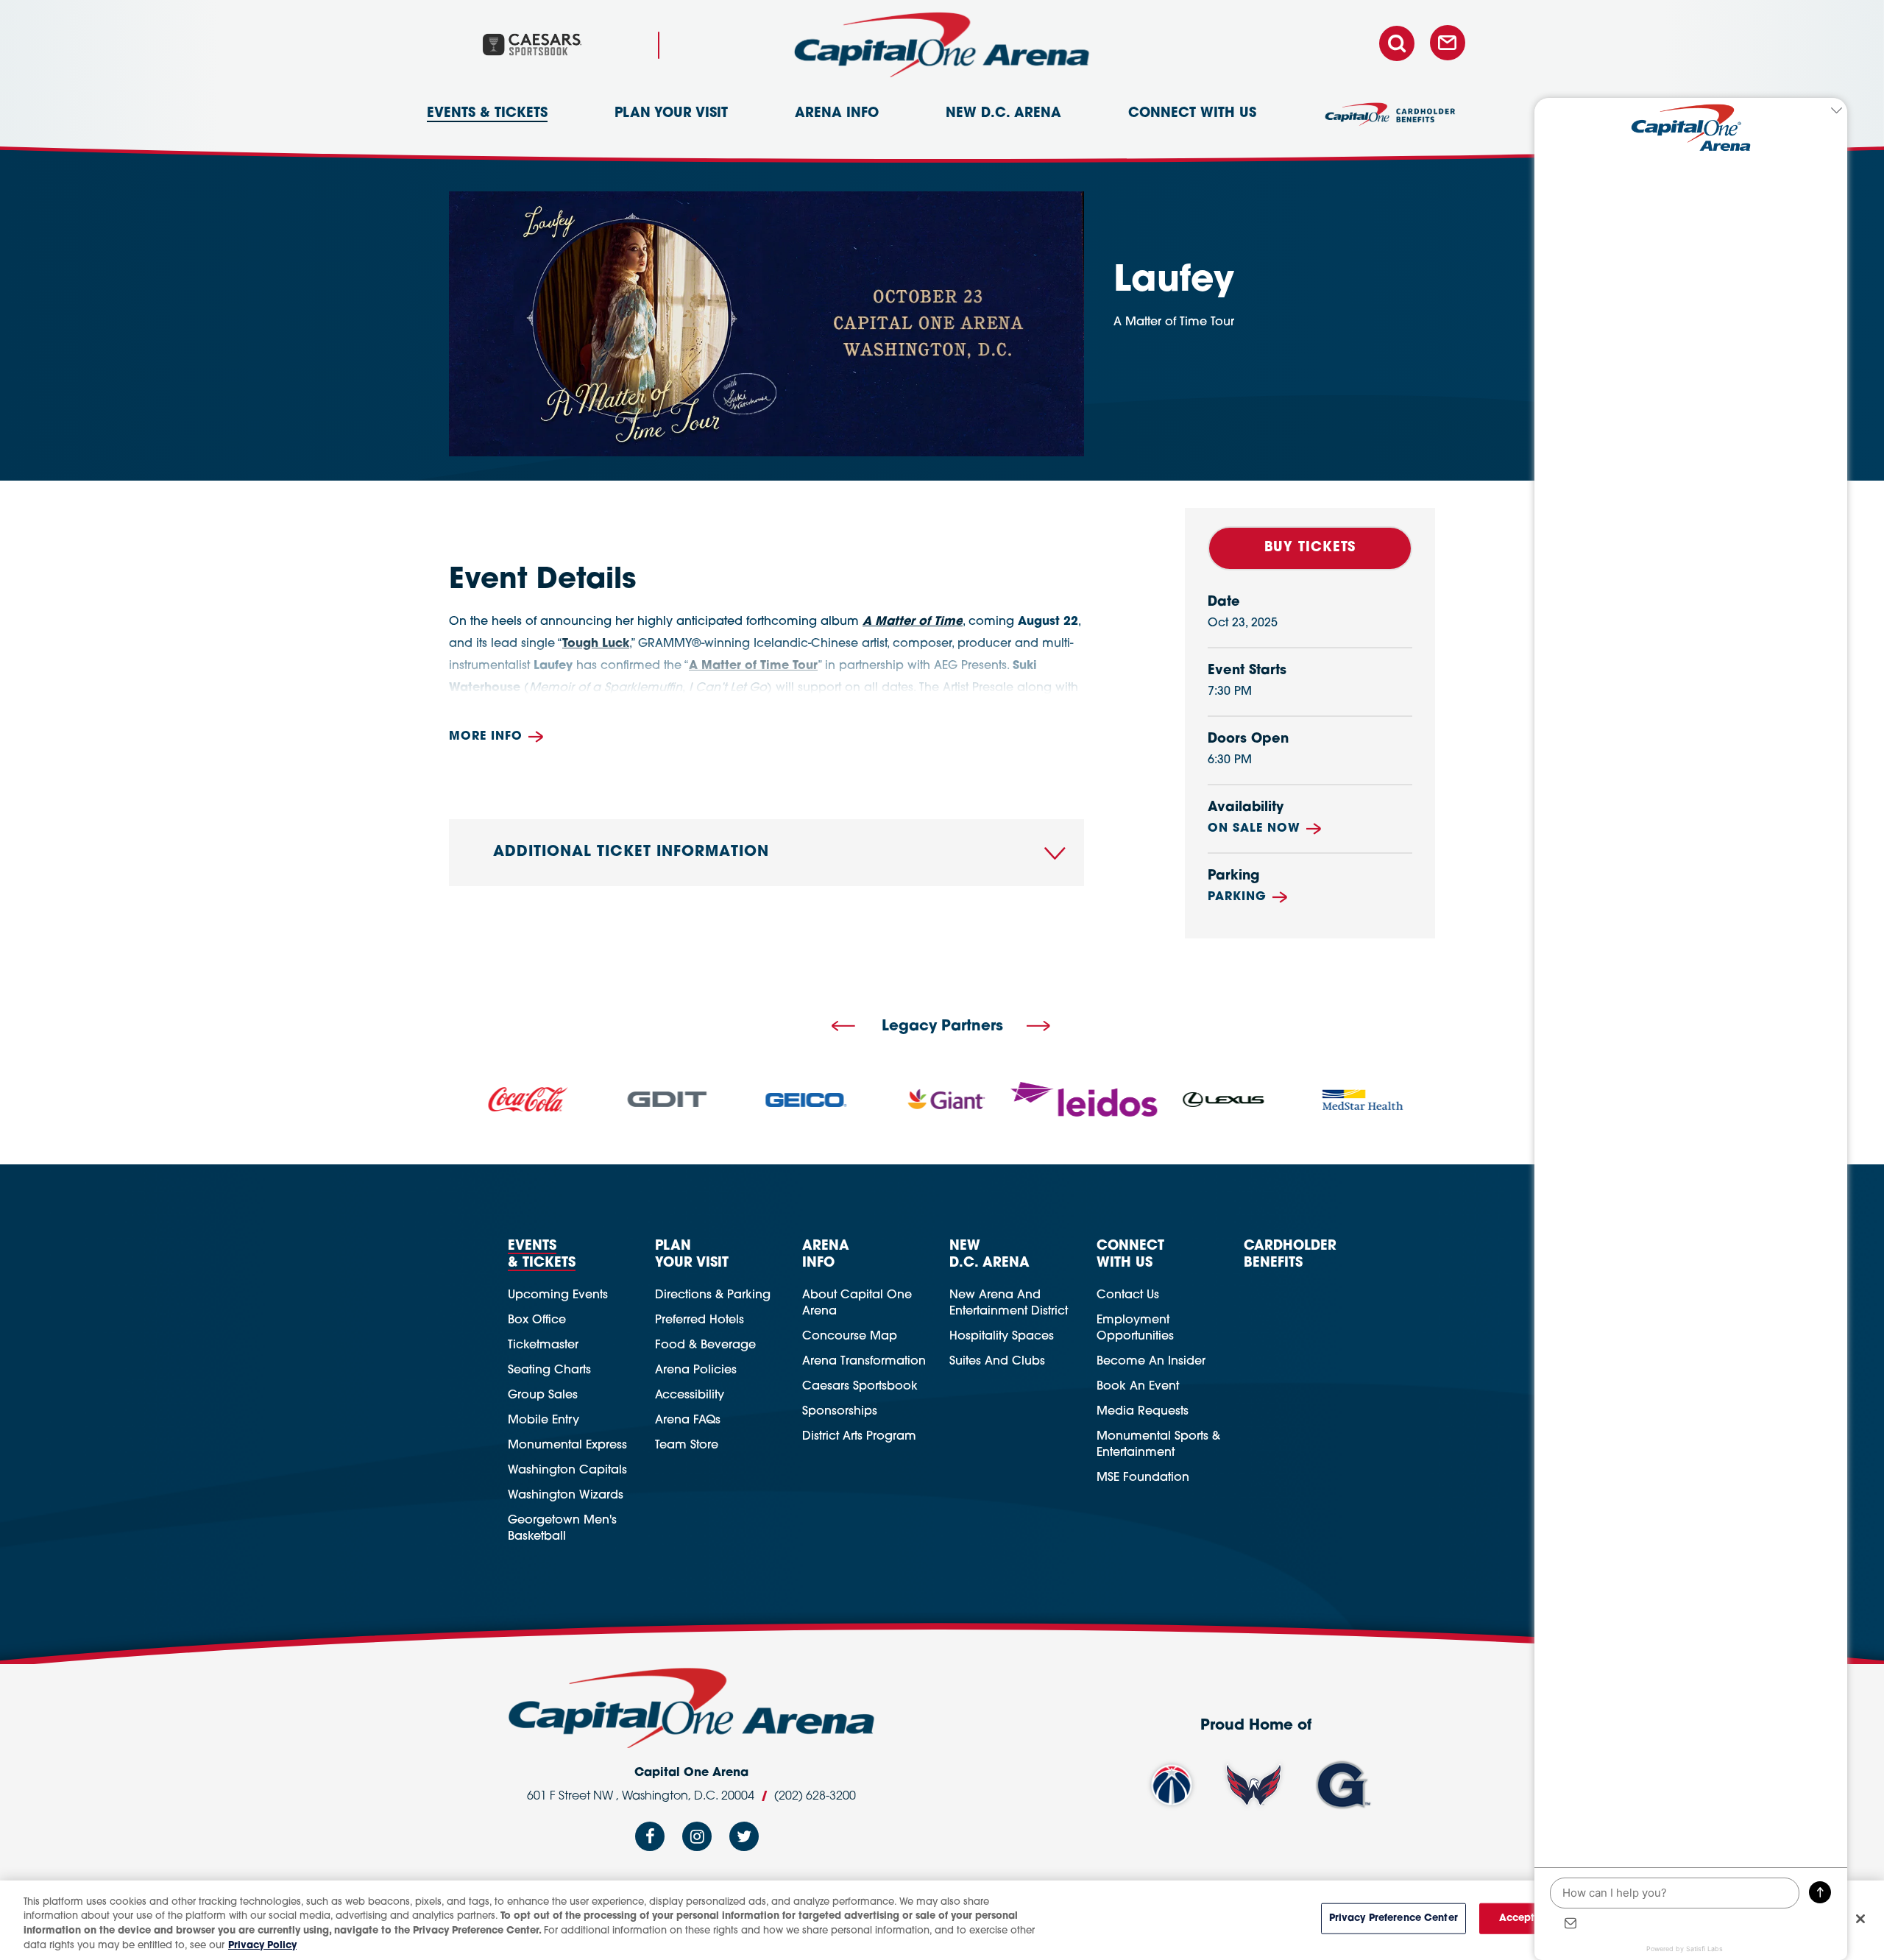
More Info (486, 737)
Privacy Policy (262, 1945)
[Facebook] (650, 1841)
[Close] (1860, 1919)
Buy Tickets (1310, 548)
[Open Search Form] (1403, 44)
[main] (942, 495)
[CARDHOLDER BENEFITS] (1390, 121)
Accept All (1525, 1918)
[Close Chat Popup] (1836, 113)
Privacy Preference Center (1393, 1918)
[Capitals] (1254, 1785)
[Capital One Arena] (942, 45)
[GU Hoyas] (1343, 1785)
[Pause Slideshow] (1445, 1076)
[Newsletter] (1448, 44)
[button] (843, 1027)
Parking (1237, 897)
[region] (942, 1920)
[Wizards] (1172, 1785)
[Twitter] (744, 1841)
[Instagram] (697, 1841)
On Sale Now (1254, 829)
